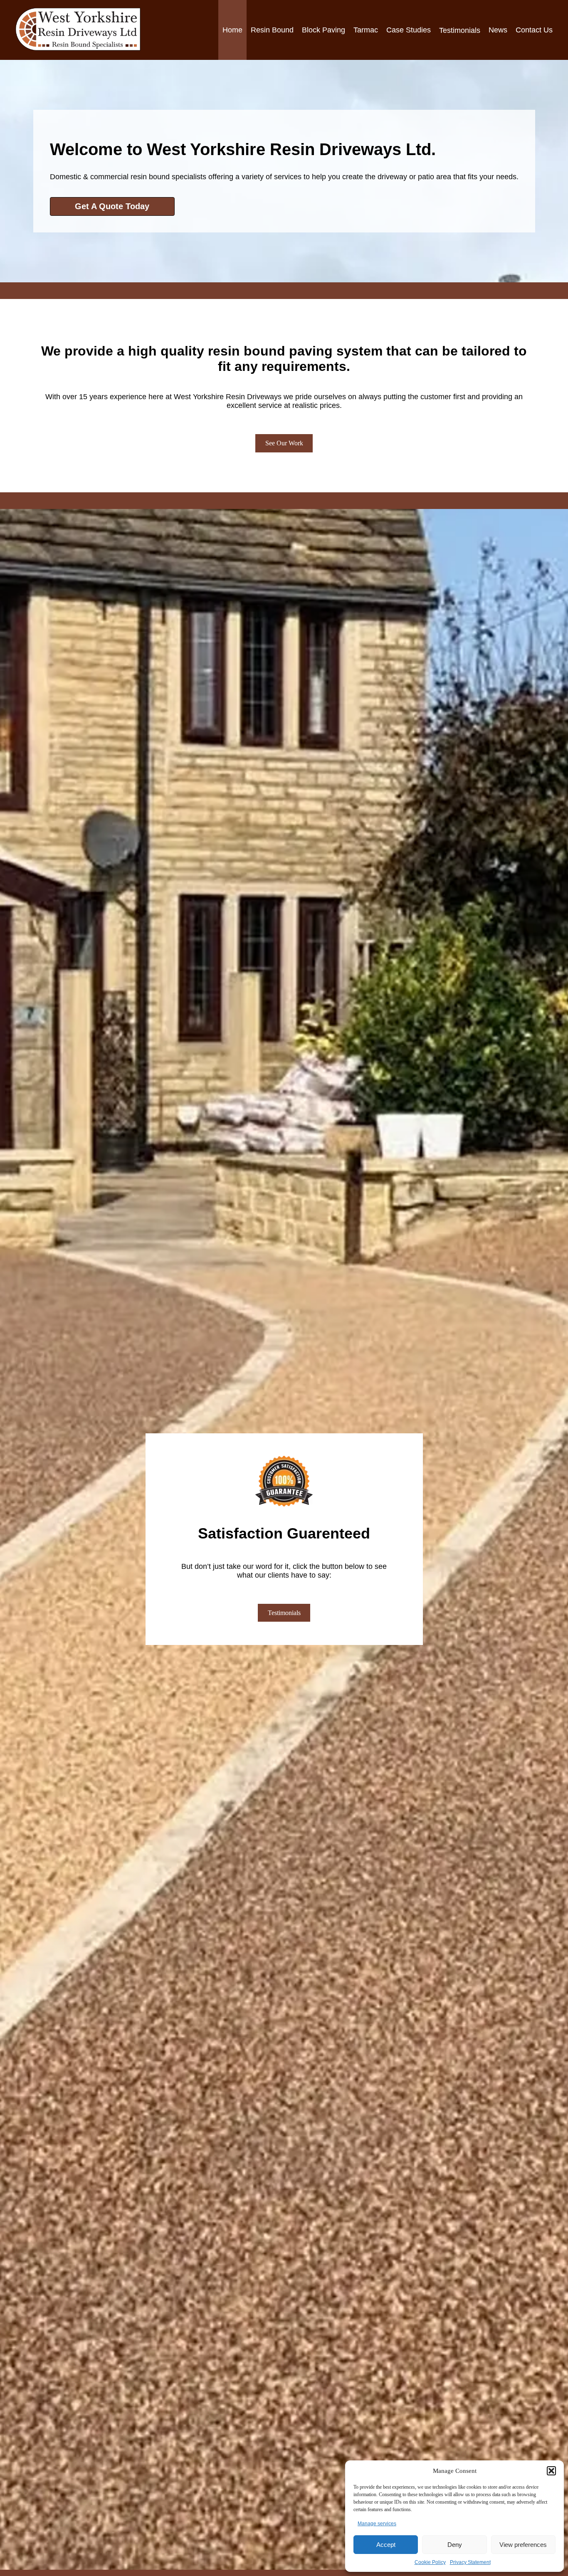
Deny (455, 2545)
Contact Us (534, 30)
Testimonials (284, 1613)
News (498, 30)
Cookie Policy (430, 2562)
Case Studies (409, 30)
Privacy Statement (470, 2562)
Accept (386, 2545)
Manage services (377, 2524)
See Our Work (284, 443)
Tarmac (366, 30)
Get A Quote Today (112, 206)
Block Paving (324, 30)
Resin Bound (272, 30)
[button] (551, 2471)
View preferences (523, 2545)
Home (232, 30)
